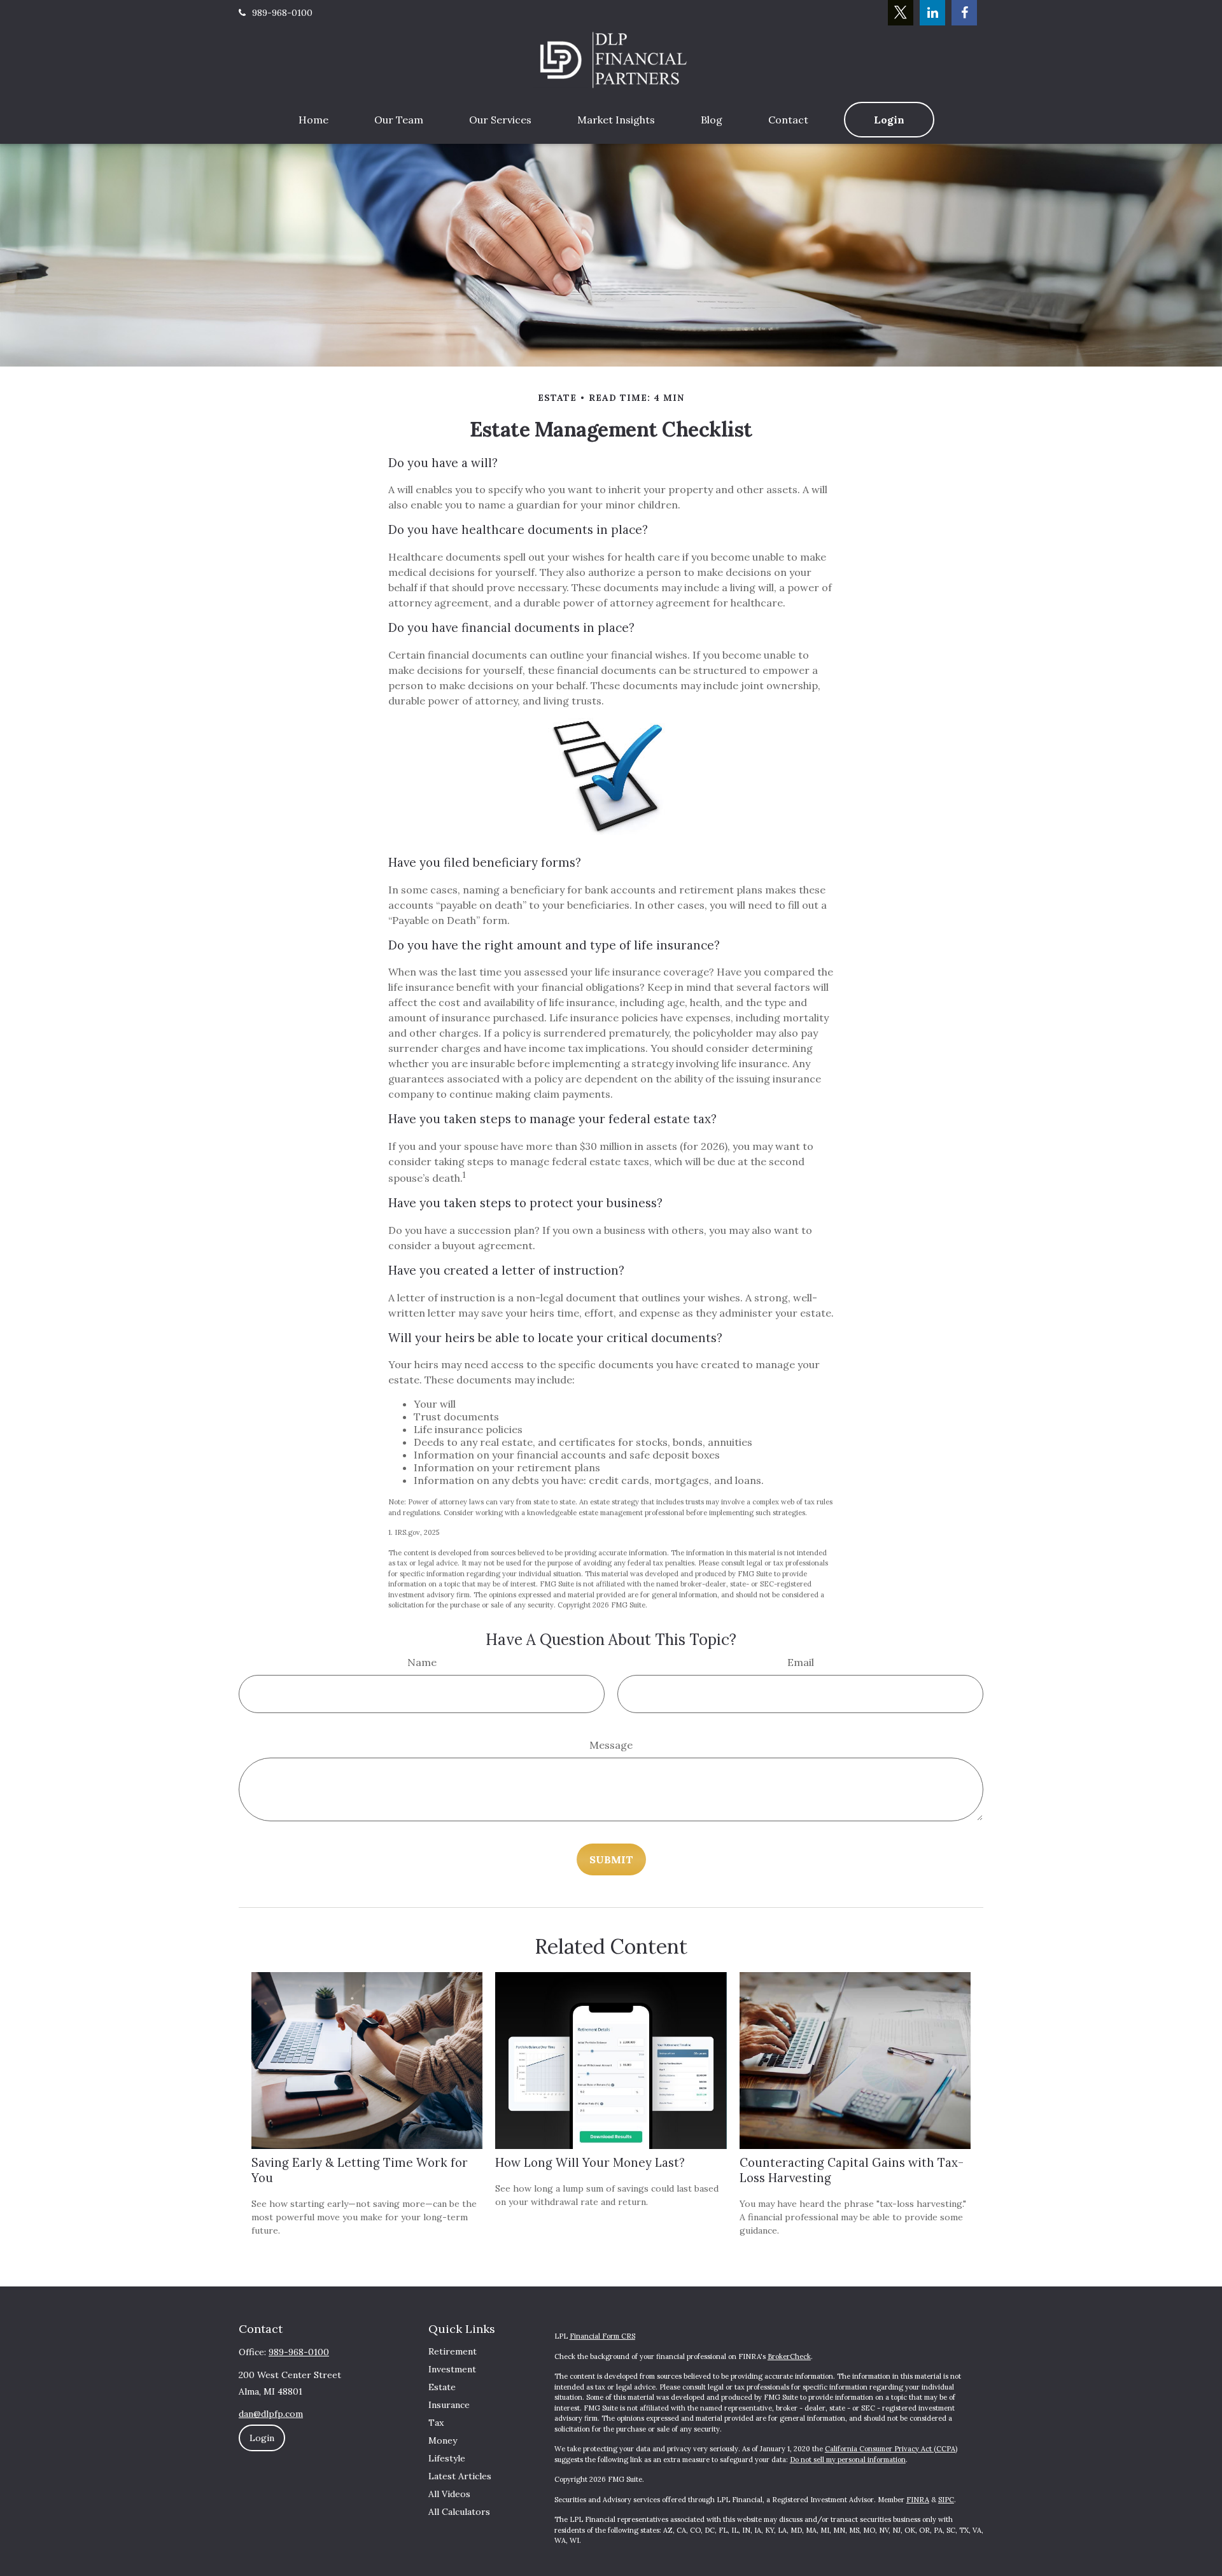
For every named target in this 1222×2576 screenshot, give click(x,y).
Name (422, 1662)
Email (801, 1662)
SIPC (946, 2500)
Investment (452, 2369)
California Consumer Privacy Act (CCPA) (891, 2449)
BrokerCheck (789, 2356)
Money (443, 2440)
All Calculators (459, 2512)
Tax (436, 2423)
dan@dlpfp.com (271, 2414)
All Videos (449, 2494)
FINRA (918, 2500)
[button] (313, 120)
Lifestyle (447, 2458)
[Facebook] (964, 13)
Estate (442, 2387)
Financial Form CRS (602, 2336)
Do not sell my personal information (848, 2460)
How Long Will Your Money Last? (590, 2162)
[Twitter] (901, 13)
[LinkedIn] (932, 13)
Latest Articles (460, 2476)
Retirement (453, 2351)
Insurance (449, 2405)
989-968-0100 (282, 13)
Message (611, 1745)
